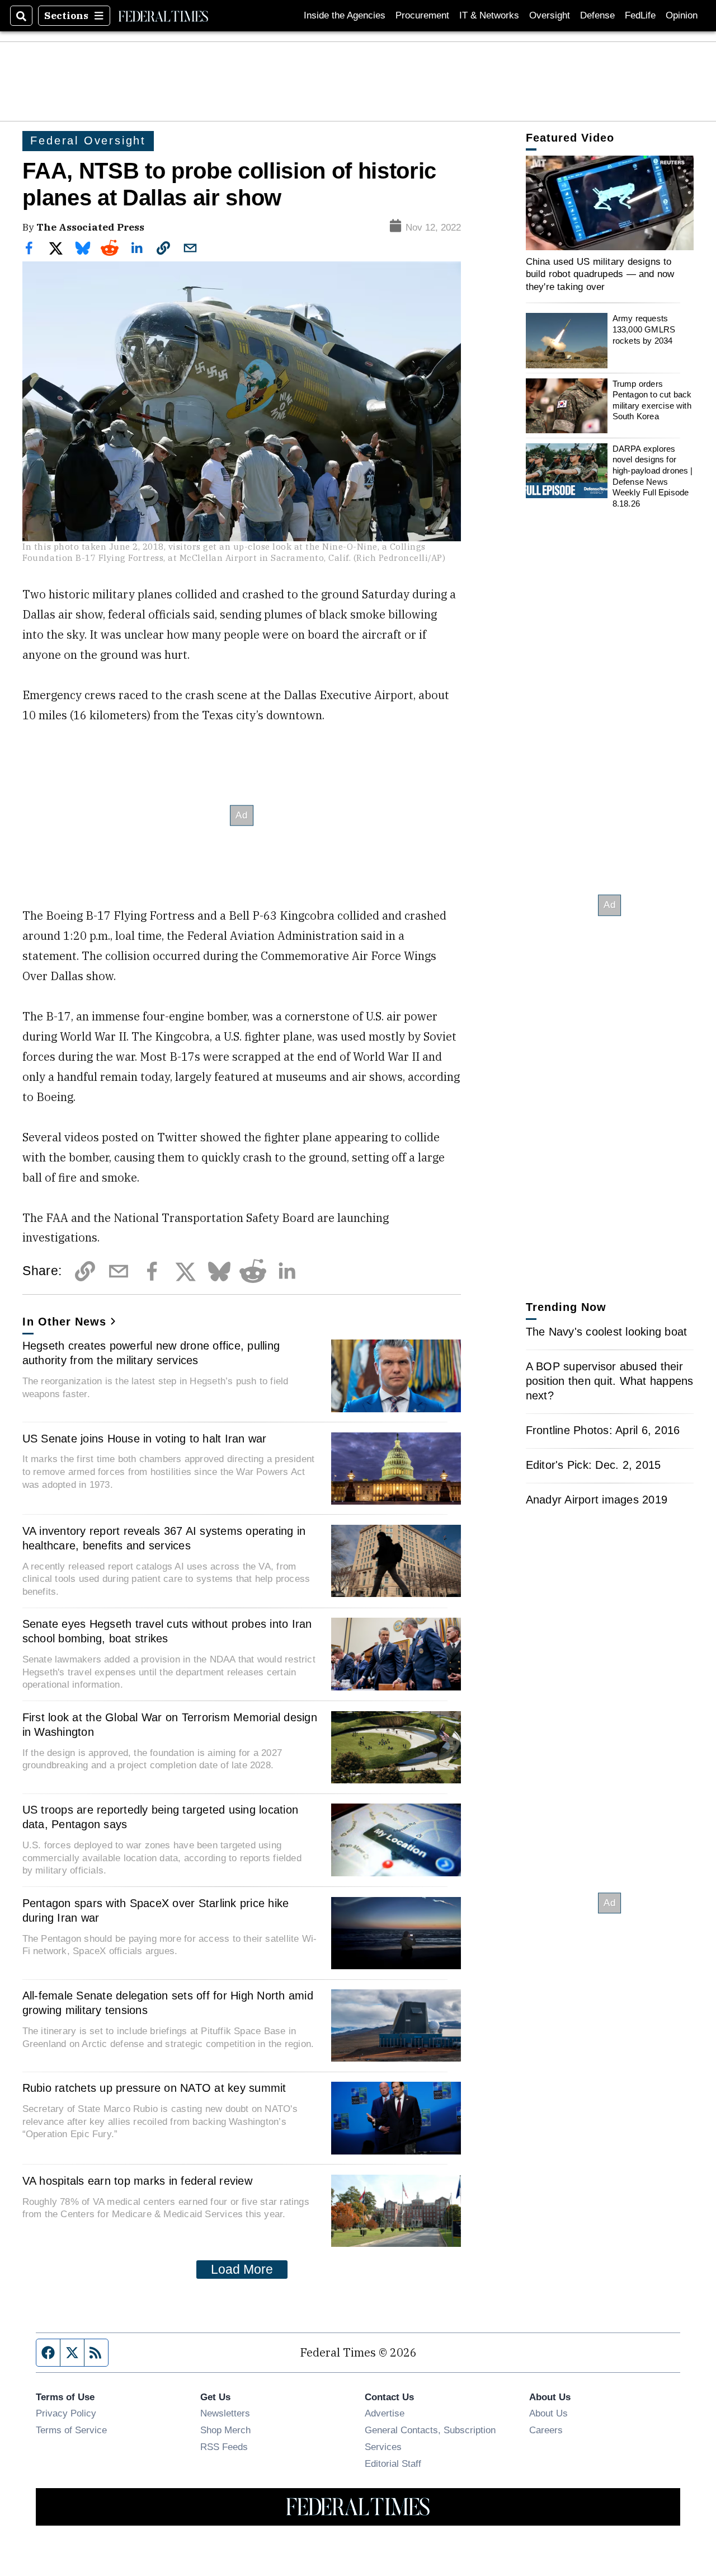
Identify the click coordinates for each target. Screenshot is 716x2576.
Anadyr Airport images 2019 (597, 1500)
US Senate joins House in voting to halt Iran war (145, 1439)
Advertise (385, 2413)
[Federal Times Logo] (163, 16)
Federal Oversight (88, 140)
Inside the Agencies (345, 15)
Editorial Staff (393, 2463)
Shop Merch (225, 2430)
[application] (610, 203)
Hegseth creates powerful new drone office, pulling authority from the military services (151, 1353)
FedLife (640, 15)
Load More (242, 2269)
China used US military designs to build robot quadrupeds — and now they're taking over (600, 274)
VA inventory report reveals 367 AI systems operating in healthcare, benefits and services (164, 1538)
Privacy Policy (66, 2413)
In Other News (64, 1322)
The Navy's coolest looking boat (607, 1332)
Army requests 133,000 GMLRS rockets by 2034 (644, 329)
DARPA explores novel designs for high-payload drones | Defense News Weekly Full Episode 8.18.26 (653, 476)
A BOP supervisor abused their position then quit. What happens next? (610, 1381)
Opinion (682, 15)
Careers (546, 2430)
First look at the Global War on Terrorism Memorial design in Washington (170, 1725)
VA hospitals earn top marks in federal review (137, 2181)
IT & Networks (489, 15)
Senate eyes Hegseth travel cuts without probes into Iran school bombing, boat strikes (167, 1631)
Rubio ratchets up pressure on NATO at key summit (154, 2088)
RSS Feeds (224, 2447)
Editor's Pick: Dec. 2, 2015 (593, 1465)
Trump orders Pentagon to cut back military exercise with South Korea (652, 400)
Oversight (550, 15)
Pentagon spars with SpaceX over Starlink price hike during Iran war (156, 1910)
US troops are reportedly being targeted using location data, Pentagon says (161, 1817)
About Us (548, 2413)
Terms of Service (71, 2430)
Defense (597, 15)
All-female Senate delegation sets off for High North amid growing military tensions (168, 2003)
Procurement (422, 15)
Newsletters (225, 2413)
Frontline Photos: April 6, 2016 (603, 1430)
